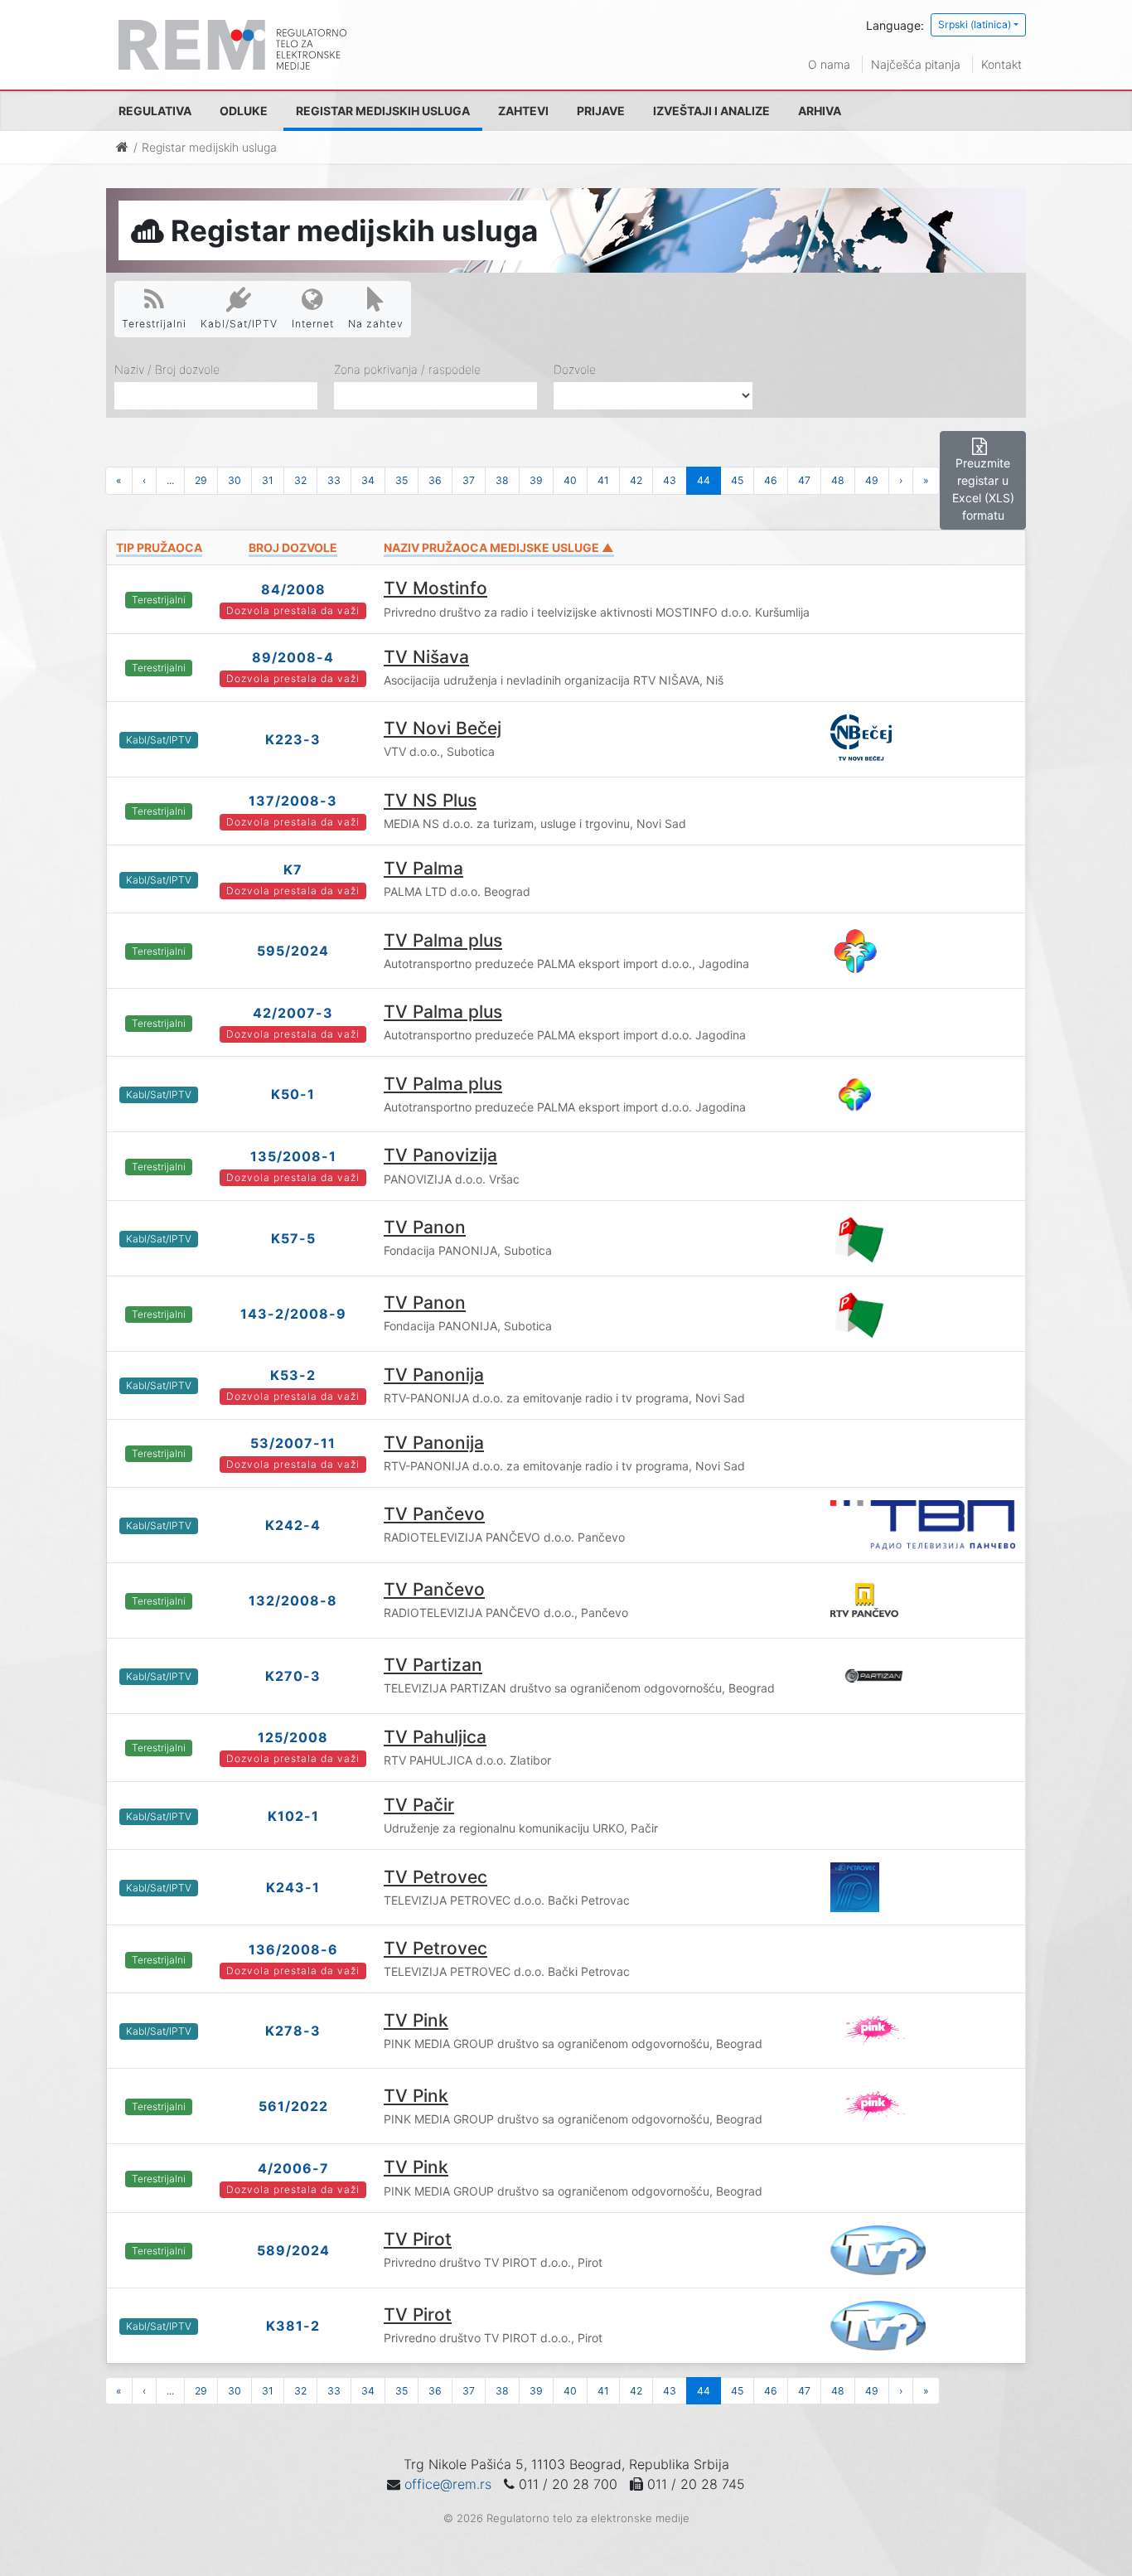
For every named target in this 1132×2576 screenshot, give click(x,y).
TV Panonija (434, 1375)
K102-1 (293, 1816)
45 (737, 480)
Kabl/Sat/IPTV (239, 324)
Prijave (601, 111)
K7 (293, 869)
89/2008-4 (293, 657)
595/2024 (293, 951)
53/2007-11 (293, 1443)
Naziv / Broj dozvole (167, 369)
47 (804, 480)
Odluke (244, 111)
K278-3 (293, 2031)
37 (469, 480)
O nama (829, 64)
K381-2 (293, 2326)
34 (368, 480)
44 (704, 480)
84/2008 (293, 589)
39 (536, 480)
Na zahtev (376, 324)
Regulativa (155, 111)
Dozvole (575, 369)
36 (435, 480)
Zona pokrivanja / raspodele (407, 369)
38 (502, 480)
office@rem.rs (448, 2484)
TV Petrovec (435, 1877)
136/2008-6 (293, 1949)
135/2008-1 (293, 1156)
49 (872, 480)
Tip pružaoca (159, 547)
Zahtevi (523, 111)
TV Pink (416, 2020)
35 (402, 480)
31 (268, 480)
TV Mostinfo (435, 588)
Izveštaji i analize (711, 111)
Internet (313, 324)
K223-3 (293, 739)
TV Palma (423, 868)
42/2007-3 (293, 1013)
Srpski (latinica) (975, 24)
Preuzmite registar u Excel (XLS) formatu (983, 489)
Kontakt (1001, 64)
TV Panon (425, 1227)
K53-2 (293, 1375)
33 (334, 480)
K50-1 (293, 1094)
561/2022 (293, 2106)
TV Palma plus (443, 940)
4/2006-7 (293, 2168)
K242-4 (293, 1525)
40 (570, 480)
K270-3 (293, 1676)
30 (235, 480)
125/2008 (293, 1737)
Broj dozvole (293, 547)
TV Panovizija (440, 1155)
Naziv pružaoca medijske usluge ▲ (499, 547)
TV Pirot (418, 2239)
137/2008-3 (293, 801)
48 (838, 480)
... (170, 480)
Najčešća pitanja (916, 64)
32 (300, 480)
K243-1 (293, 1887)
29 (201, 480)
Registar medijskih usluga (383, 111)
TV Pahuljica (435, 1737)
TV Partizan (433, 1665)
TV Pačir (419, 1805)
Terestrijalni (154, 324)
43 (670, 480)
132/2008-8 (293, 1600)
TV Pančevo (434, 1514)
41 (603, 480)
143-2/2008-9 (293, 1314)
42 (636, 480)
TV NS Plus (430, 800)
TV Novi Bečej (443, 728)
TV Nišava (426, 657)
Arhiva (820, 111)
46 (771, 480)
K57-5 (293, 1238)
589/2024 (293, 2250)
